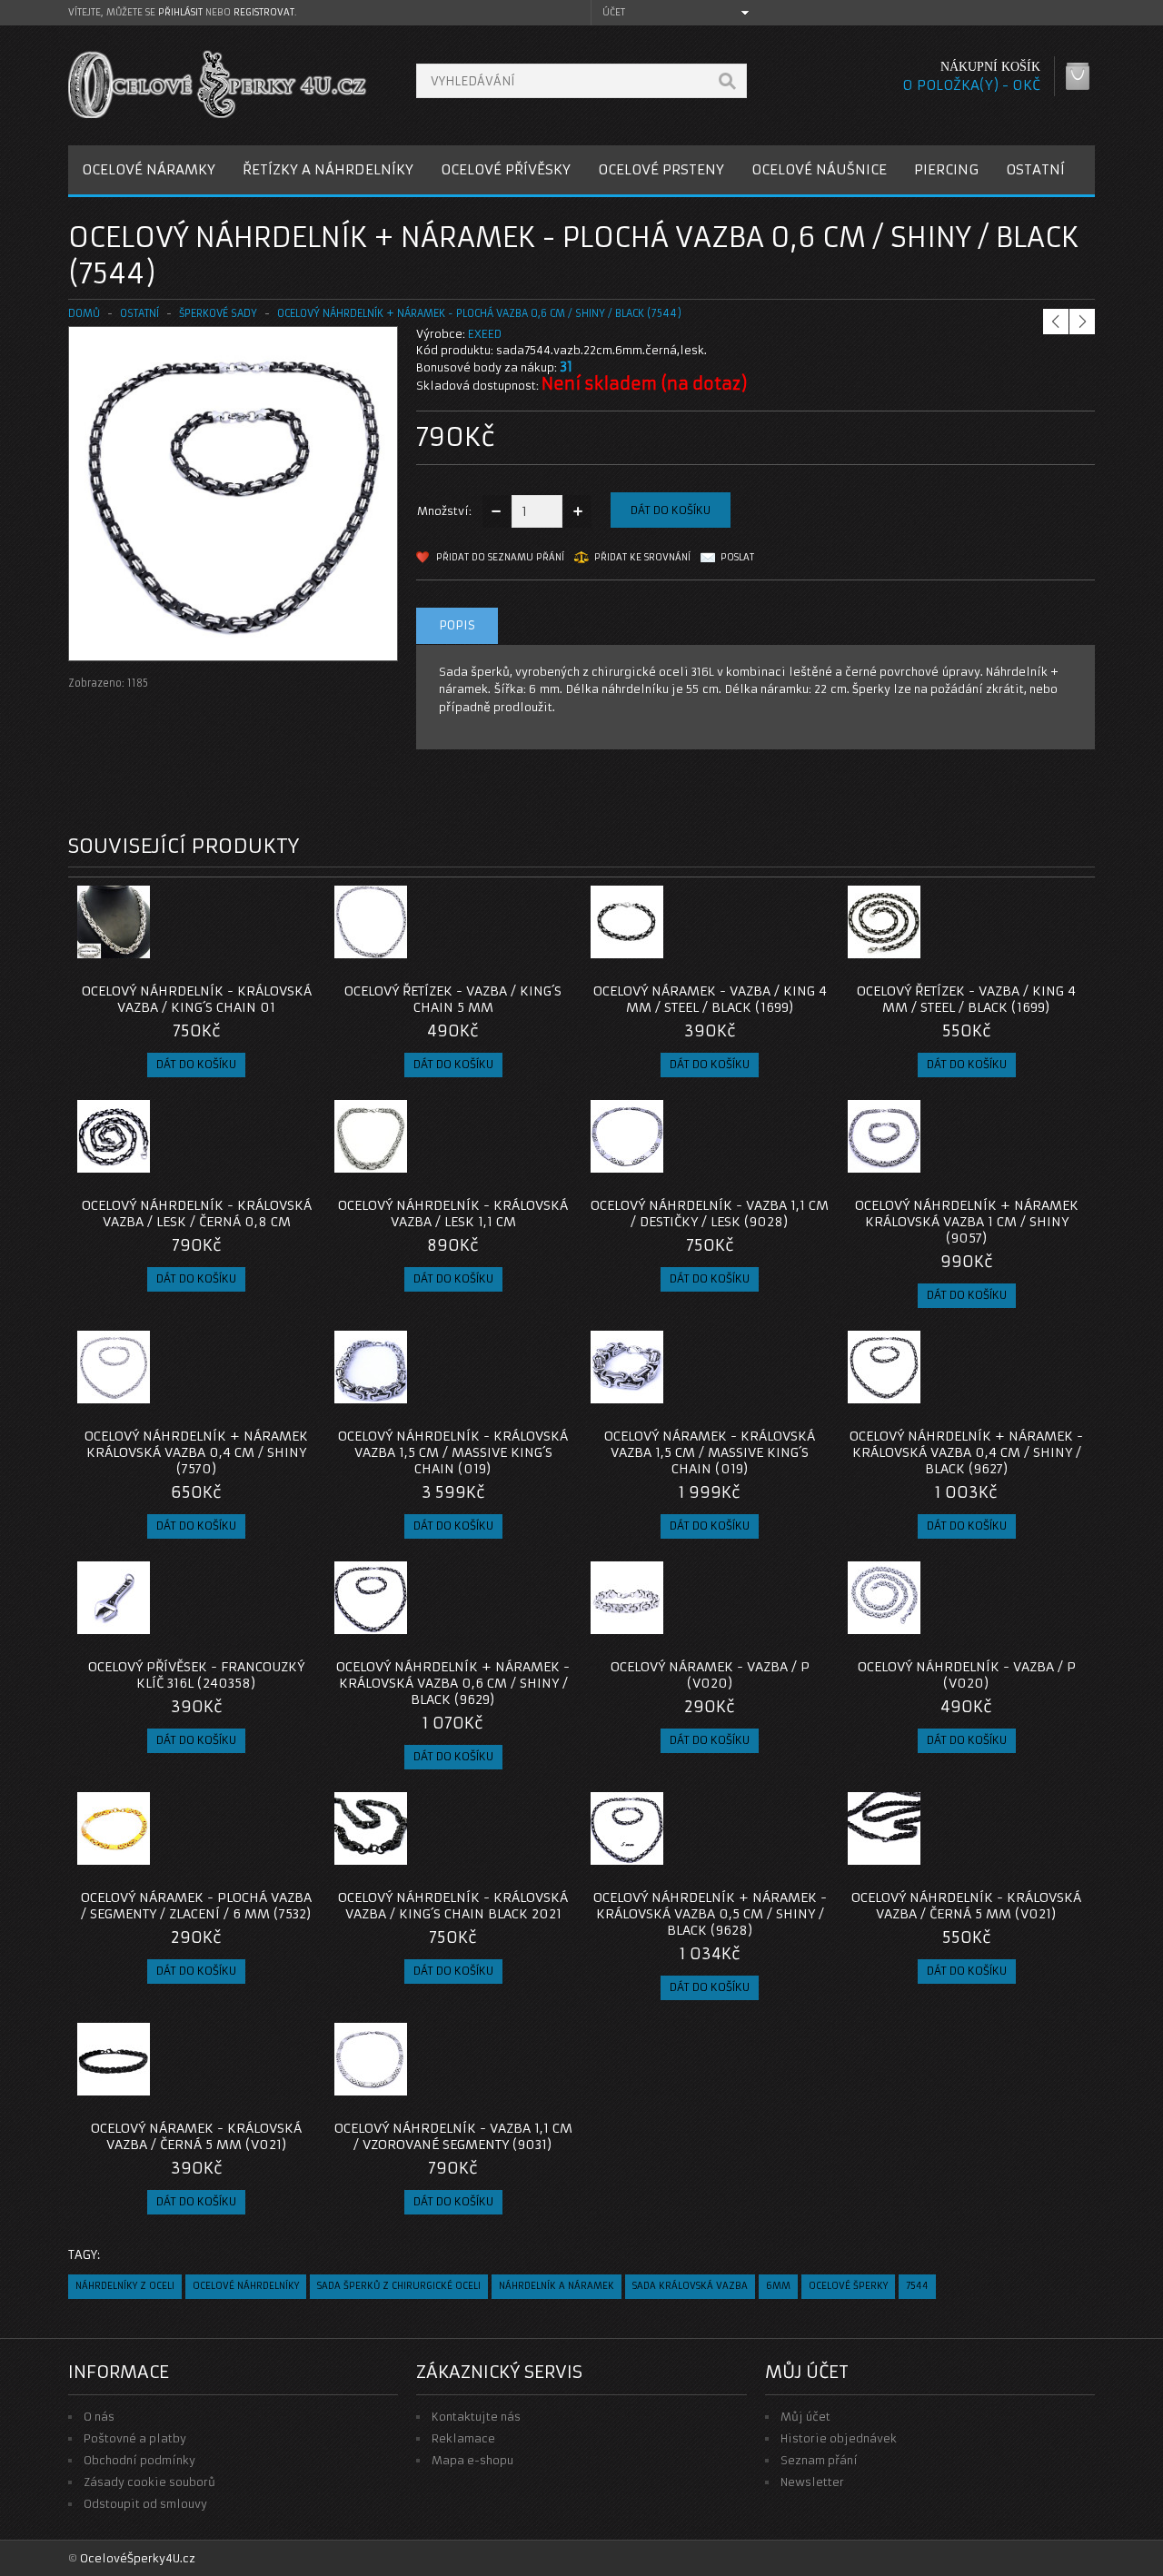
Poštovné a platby (135, 2438)
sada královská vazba (690, 2286)
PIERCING (946, 169)
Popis (457, 625)
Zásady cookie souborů (149, 2482)
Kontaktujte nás (476, 2417)
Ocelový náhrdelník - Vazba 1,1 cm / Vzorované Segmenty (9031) (453, 2136)
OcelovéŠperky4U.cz (138, 2558)
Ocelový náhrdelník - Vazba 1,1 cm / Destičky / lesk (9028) (710, 1214)
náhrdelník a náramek (557, 2286)
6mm (778, 2286)
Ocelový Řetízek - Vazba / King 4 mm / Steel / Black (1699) (966, 999)
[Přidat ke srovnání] (296, 953)
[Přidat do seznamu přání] (266, 953)
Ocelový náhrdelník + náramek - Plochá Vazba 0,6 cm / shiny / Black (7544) (479, 313)
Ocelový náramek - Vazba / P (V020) (710, 1675)
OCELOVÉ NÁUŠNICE (819, 169)
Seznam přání (819, 2460)
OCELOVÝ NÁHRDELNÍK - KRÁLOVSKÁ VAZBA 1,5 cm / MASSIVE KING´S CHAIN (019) (453, 1452)
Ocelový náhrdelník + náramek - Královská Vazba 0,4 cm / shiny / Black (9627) (966, 1452)
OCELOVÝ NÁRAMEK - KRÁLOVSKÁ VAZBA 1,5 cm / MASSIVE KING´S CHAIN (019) (710, 1452)
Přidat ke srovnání (642, 557)
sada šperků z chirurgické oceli (399, 2286)
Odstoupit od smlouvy (145, 2504)
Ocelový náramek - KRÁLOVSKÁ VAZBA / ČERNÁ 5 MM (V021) (196, 2136)
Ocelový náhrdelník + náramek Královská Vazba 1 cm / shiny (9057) (967, 1222)
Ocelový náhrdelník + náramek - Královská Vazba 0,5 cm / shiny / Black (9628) (710, 1914)
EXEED (485, 334)
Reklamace (463, 2438)
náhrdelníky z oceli (125, 2286)
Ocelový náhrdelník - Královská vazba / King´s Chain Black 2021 (453, 1906)
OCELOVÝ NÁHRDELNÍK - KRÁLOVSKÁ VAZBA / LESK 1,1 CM (453, 1214)
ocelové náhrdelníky (246, 2286)
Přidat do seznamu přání (500, 557)
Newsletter (812, 2482)
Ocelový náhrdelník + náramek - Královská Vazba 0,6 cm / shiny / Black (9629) (453, 1683)
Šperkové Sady (218, 313)
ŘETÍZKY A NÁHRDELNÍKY (328, 169)
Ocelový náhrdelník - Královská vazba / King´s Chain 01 (197, 999)
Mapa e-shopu (472, 2460)
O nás (99, 2417)
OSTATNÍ (1035, 169)
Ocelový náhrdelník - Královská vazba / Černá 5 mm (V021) (966, 1906)
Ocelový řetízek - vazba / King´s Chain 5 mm (453, 999)
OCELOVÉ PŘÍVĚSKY (506, 169)
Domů (84, 313)
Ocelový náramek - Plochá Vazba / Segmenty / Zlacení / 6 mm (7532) (196, 1906)
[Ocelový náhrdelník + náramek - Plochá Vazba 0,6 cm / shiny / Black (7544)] (233, 643)
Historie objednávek (839, 2438)
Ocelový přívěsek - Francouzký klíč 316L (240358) (196, 1675)
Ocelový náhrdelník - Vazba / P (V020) (967, 1675)
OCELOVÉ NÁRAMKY (149, 169)
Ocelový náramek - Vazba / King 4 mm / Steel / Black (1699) (710, 999)
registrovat (264, 12)
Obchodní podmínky (139, 2460)
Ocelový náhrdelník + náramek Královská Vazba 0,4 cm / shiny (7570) (196, 1452)
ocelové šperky (848, 2286)
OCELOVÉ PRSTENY (661, 169)
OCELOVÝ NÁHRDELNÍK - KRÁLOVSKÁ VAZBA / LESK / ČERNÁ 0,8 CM (197, 1214)
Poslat (737, 557)
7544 (917, 2286)
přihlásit (180, 12)
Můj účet (805, 2417)
